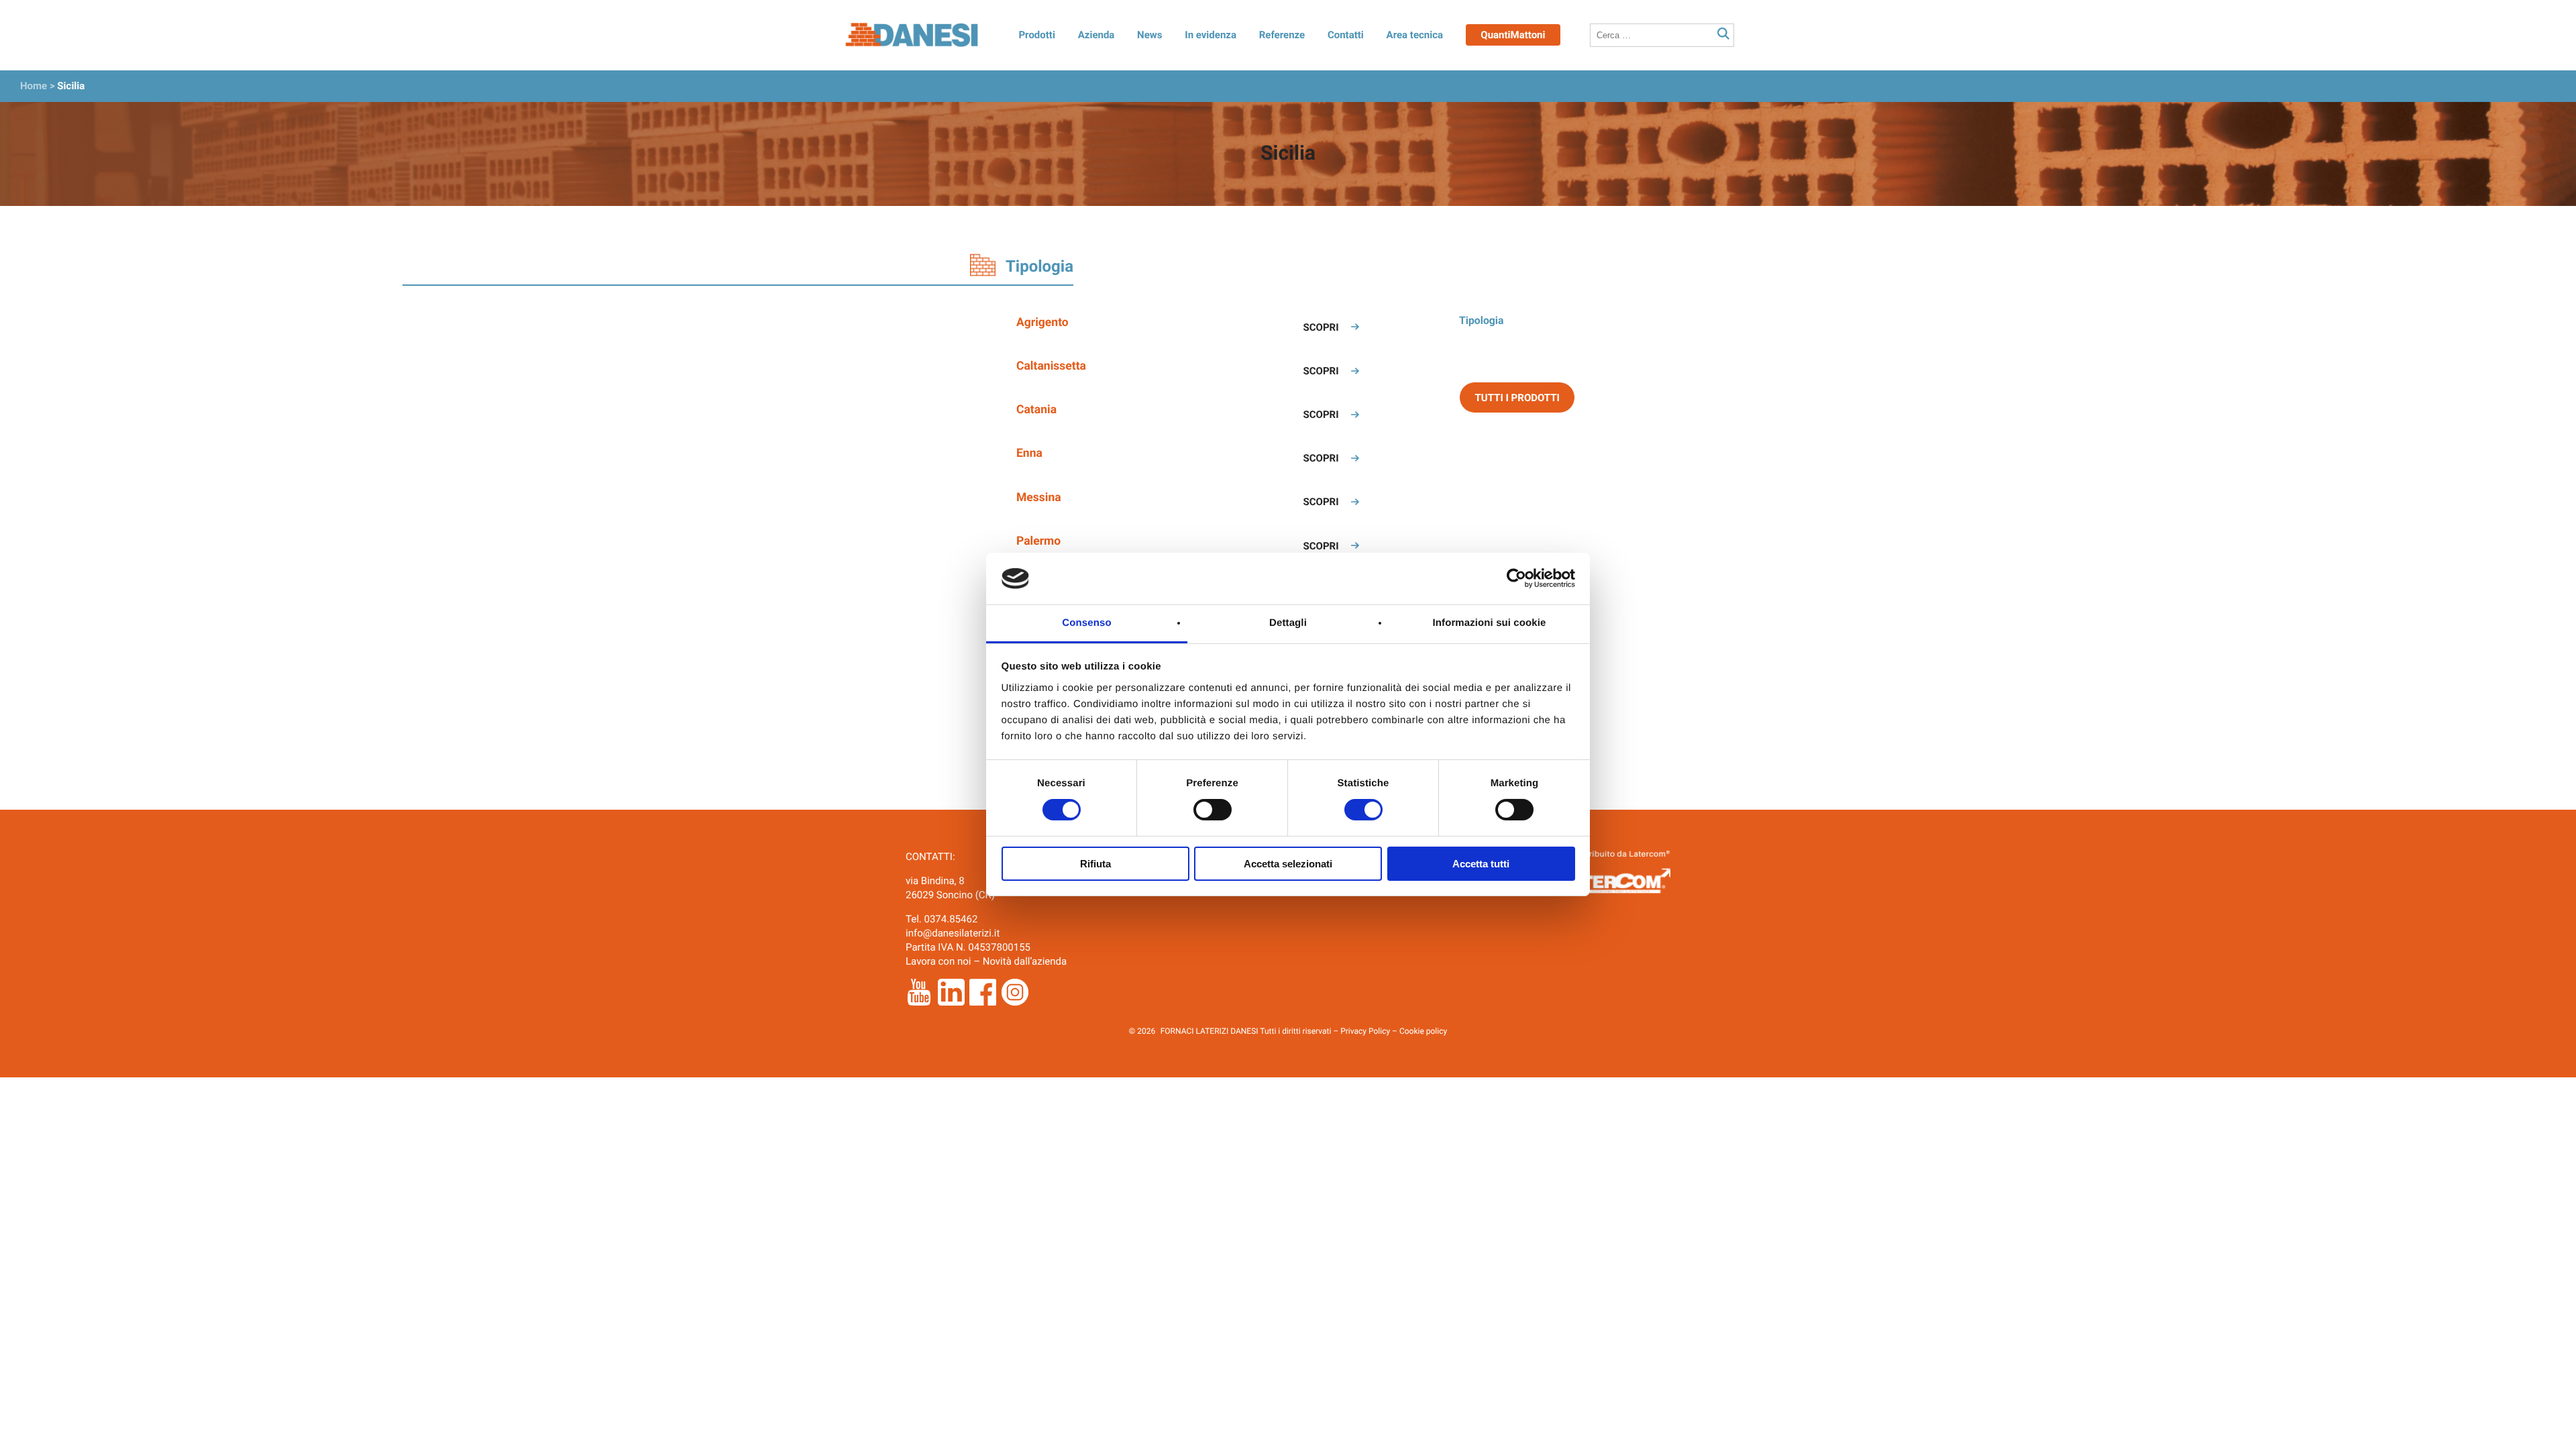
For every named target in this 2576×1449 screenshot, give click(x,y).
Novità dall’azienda (1025, 961)
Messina (1039, 498)
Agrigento (1042, 323)
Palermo (1038, 541)
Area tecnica (1415, 35)
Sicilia (71, 86)
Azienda (1096, 35)
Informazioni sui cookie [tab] (1490, 623)
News (1149, 35)
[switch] (1213, 810)
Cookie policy (1423, 1031)
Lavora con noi (938, 961)
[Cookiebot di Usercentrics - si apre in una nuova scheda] (1516, 578)
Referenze (1282, 35)
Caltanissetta (1051, 366)
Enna (1029, 453)
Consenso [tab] (1086, 623)
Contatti (1346, 35)
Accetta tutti (1481, 864)
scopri (1321, 327)
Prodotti (1036, 35)
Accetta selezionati (1288, 864)
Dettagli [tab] (1288, 623)
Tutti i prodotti (1517, 398)
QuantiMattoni (1513, 35)
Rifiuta (1095, 864)
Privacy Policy (1365, 1031)
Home (34, 86)
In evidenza (1211, 35)
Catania (1036, 410)
